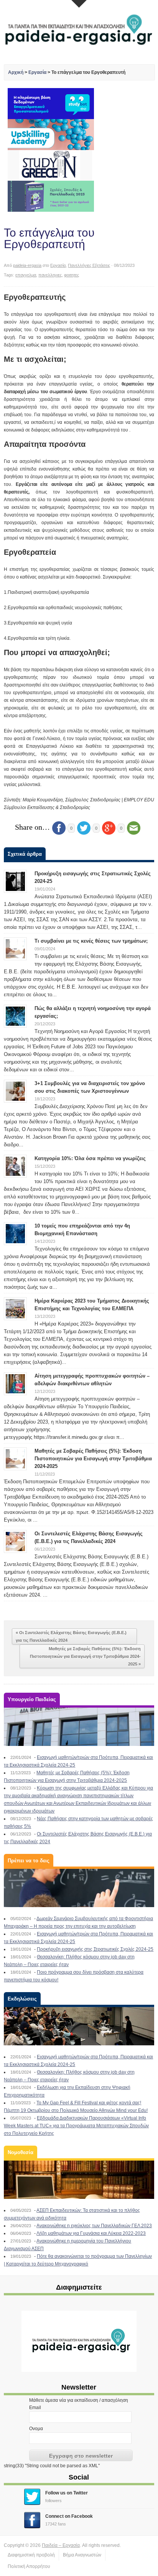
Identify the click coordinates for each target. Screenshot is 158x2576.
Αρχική (16, 72)
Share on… (32, 827)
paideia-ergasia (27, 265)
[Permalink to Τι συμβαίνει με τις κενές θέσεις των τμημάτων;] (15, 948)
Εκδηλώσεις (22, 1999)
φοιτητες (72, 275)
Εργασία (37, 72)
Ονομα (36, 2429)
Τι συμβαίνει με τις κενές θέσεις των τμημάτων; (91, 941)
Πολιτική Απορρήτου (29, 2566)
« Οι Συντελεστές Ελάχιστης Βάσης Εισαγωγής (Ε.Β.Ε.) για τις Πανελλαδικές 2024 (71, 1636)
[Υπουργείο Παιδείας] (79, 1727)
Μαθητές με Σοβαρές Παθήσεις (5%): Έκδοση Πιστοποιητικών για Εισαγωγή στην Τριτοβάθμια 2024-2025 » (85, 1656)
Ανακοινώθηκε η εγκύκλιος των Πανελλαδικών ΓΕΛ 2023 (94, 2226)
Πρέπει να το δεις (29, 1861)
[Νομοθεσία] (79, 2180)
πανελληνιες (50, 275)
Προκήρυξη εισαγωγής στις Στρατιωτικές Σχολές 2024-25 (95, 1949)
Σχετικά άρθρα (25, 854)
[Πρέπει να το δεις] (79, 1888)
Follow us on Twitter (67, 2493)
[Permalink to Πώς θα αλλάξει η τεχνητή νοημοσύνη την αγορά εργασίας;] (15, 1016)
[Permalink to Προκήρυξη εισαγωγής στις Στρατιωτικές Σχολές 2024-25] (15, 881)
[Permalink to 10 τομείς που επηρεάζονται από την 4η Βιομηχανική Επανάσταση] (15, 1233)
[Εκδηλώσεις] (79, 2026)
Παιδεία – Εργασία (61, 2545)
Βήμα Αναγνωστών (82, 2555)
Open (79, 4)
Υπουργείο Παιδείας (32, 1699)
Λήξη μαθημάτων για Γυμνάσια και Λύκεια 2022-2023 (91, 2233)
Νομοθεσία (21, 2152)
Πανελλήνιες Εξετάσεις (89, 265)
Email (35, 2408)
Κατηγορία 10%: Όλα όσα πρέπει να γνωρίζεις (90, 1158)
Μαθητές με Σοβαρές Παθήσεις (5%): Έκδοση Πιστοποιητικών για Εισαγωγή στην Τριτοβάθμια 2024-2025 (93, 1459)
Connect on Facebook (69, 2516)
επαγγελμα (26, 275)
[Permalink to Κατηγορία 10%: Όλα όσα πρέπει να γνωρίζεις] (15, 1166)
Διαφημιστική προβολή (31, 2555)
